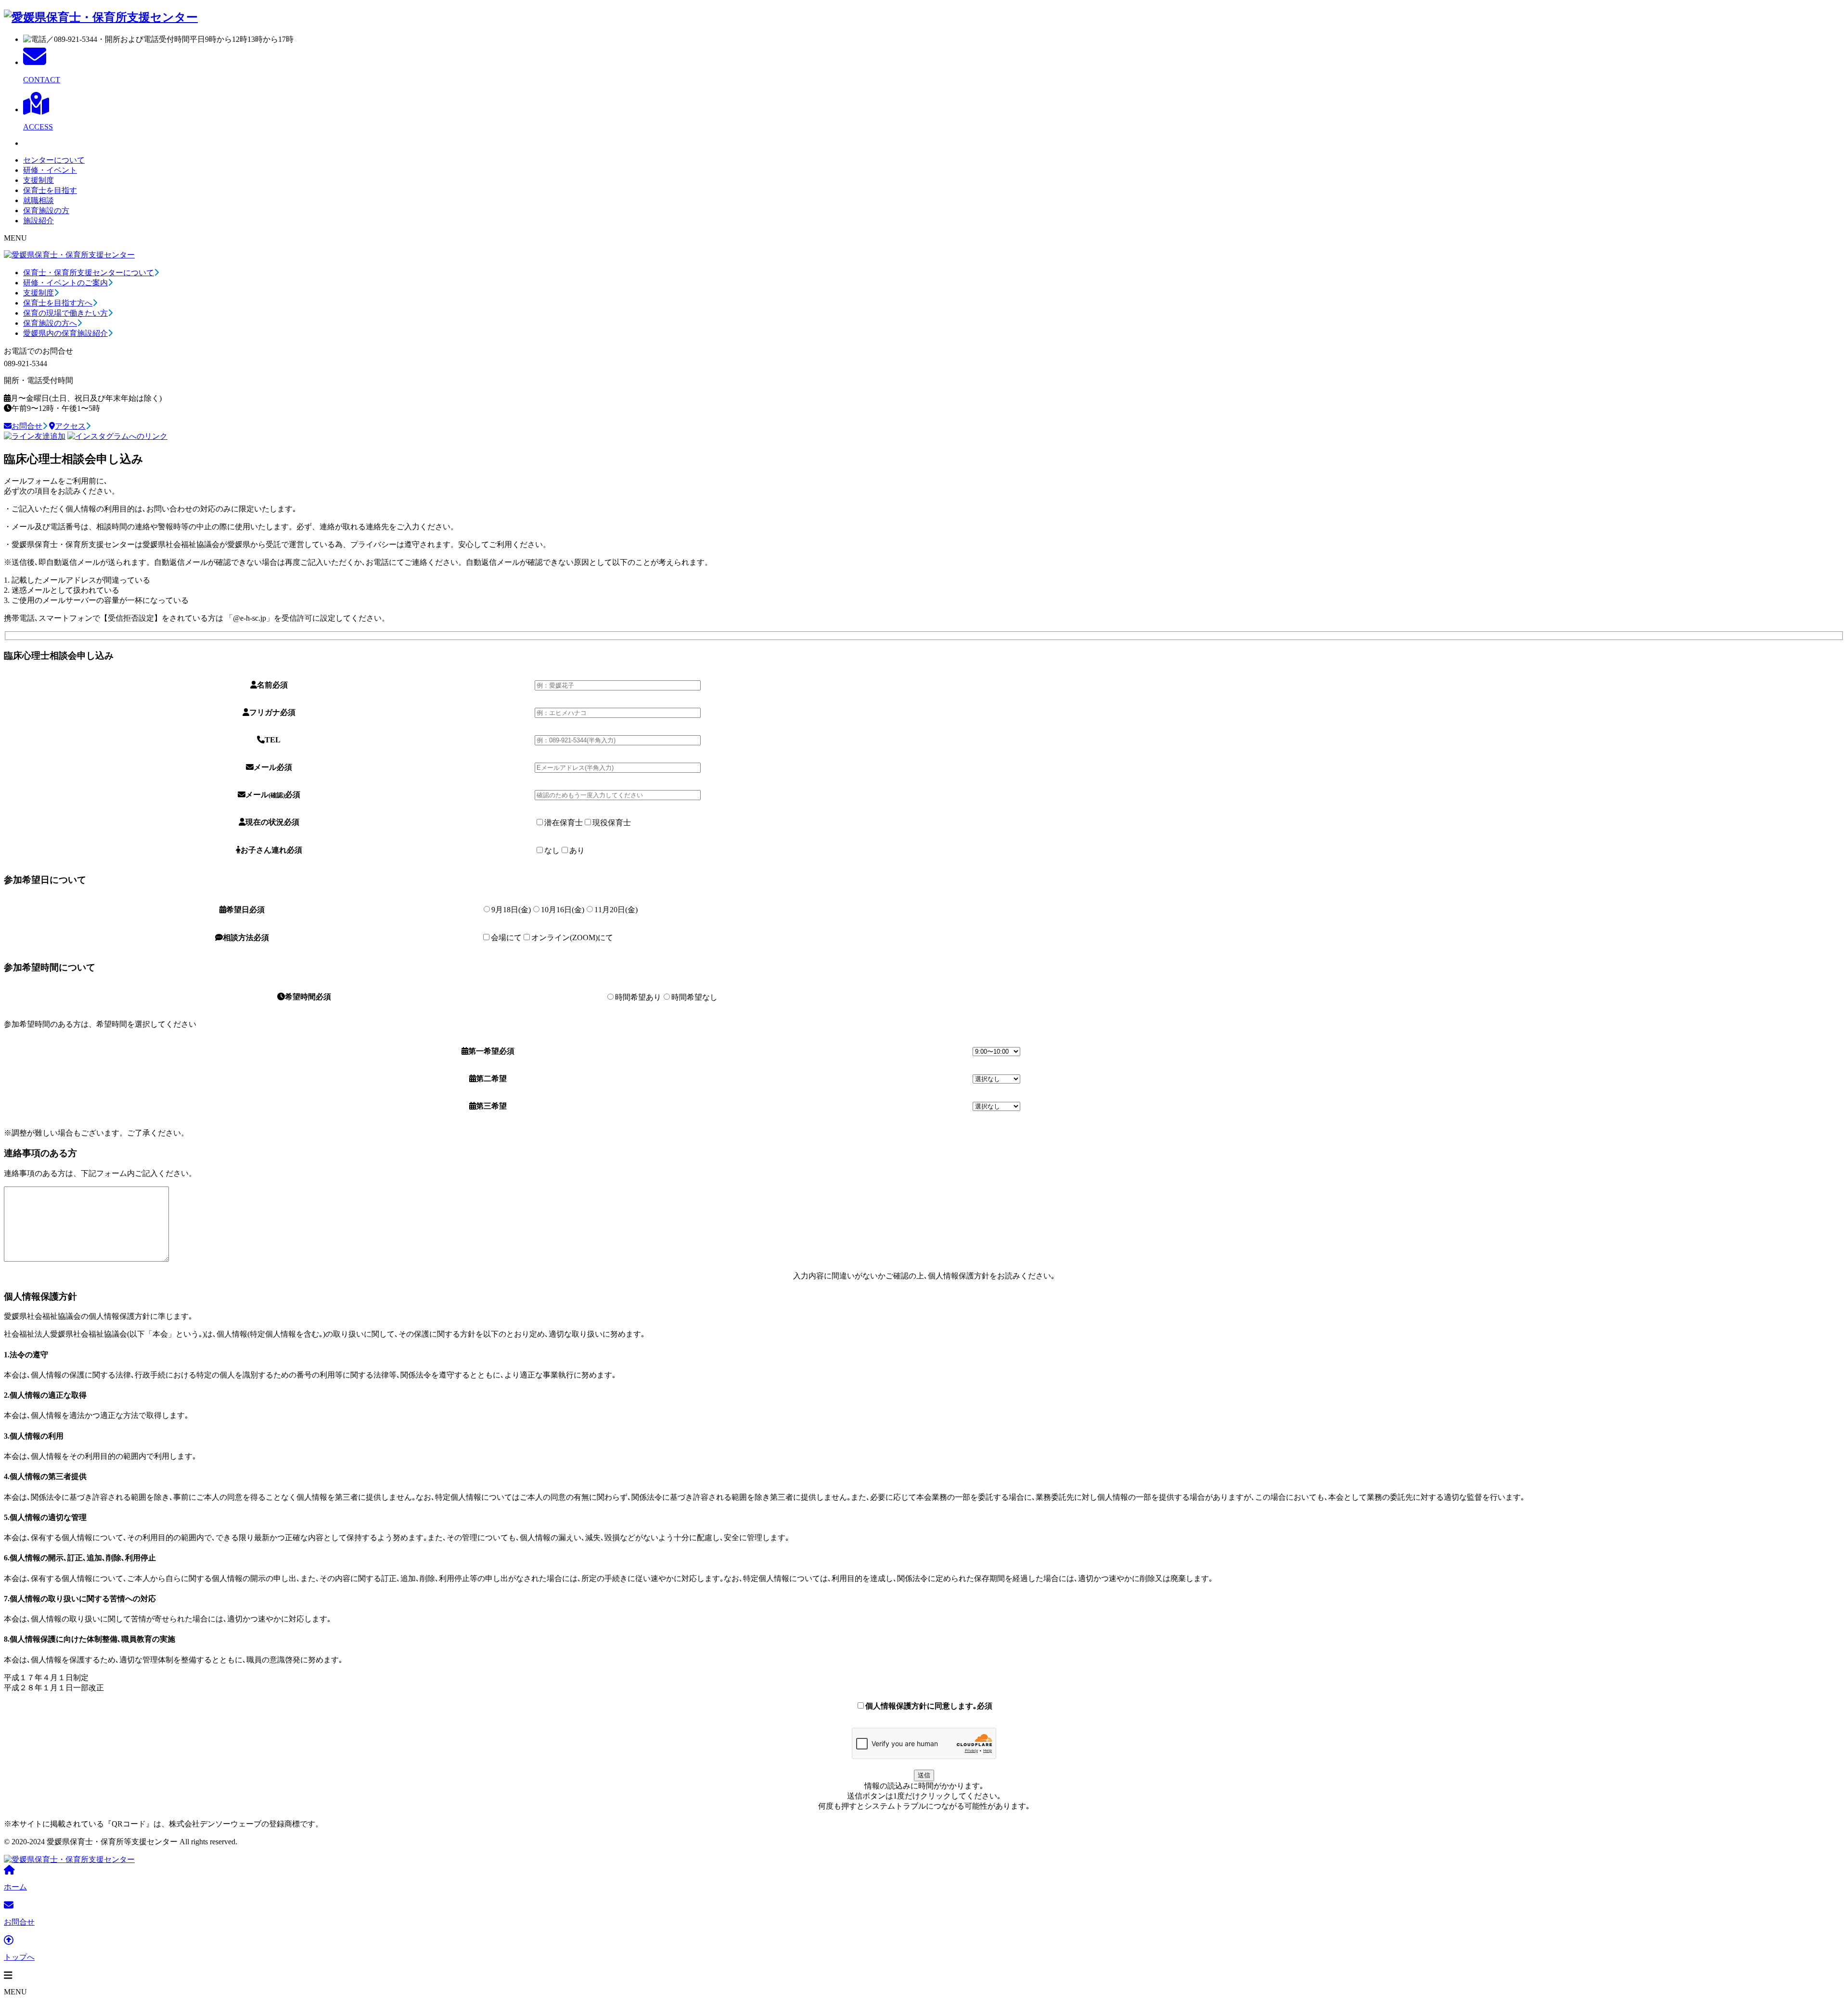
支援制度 (38, 180)
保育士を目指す (50, 190)
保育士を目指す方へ (58, 303)
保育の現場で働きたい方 (65, 313)
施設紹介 (38, 221)
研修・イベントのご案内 (65, 283)
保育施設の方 (46, 211)
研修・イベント (50, 170)
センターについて (54, 160)
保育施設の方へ (50, 323)
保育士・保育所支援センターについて (89, 273)
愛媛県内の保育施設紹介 (65, 333)
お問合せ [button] (27, 426)
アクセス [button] (70, 426)
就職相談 (38, 200)
